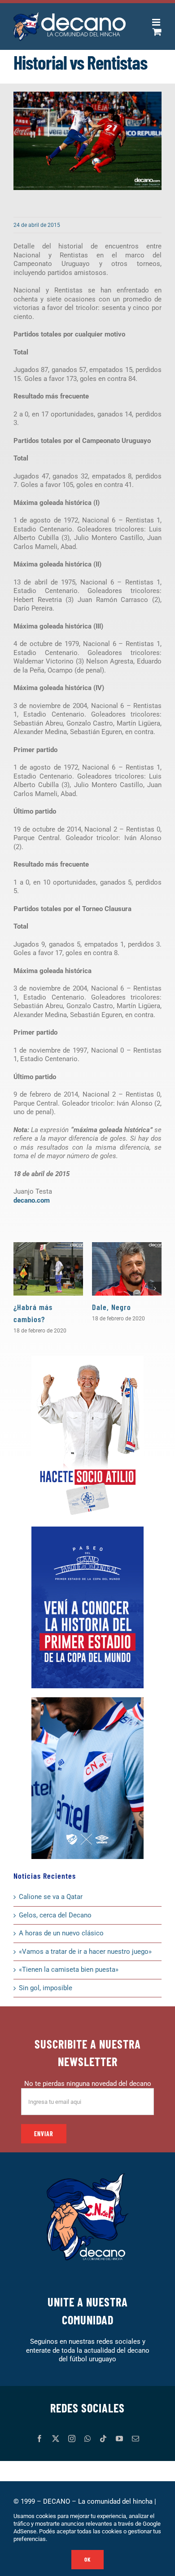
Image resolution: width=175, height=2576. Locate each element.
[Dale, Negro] (127, 1269)
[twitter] (56, 2439)
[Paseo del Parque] (87, 1530)
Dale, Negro (112, 1307)
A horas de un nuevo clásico (61, 1933)
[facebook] (39, 2439)
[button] (20, 1288)
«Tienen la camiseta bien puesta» (69, 1970)
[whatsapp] (87, 2439)
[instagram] (72, 2439)
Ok (87, 2559)
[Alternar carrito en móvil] (157, 32)
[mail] (136, 2439)
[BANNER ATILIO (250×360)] (87, 1359)
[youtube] (119, 2439)
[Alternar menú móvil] (157, 22)
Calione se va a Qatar (51, 1897)
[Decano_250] (87, 1700)
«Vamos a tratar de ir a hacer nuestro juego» (85, 1952)
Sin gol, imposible (46, 1988)
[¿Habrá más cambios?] (48, 1269)
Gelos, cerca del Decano (55, 1915)
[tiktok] (103, 2439)
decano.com (32, 1200)
